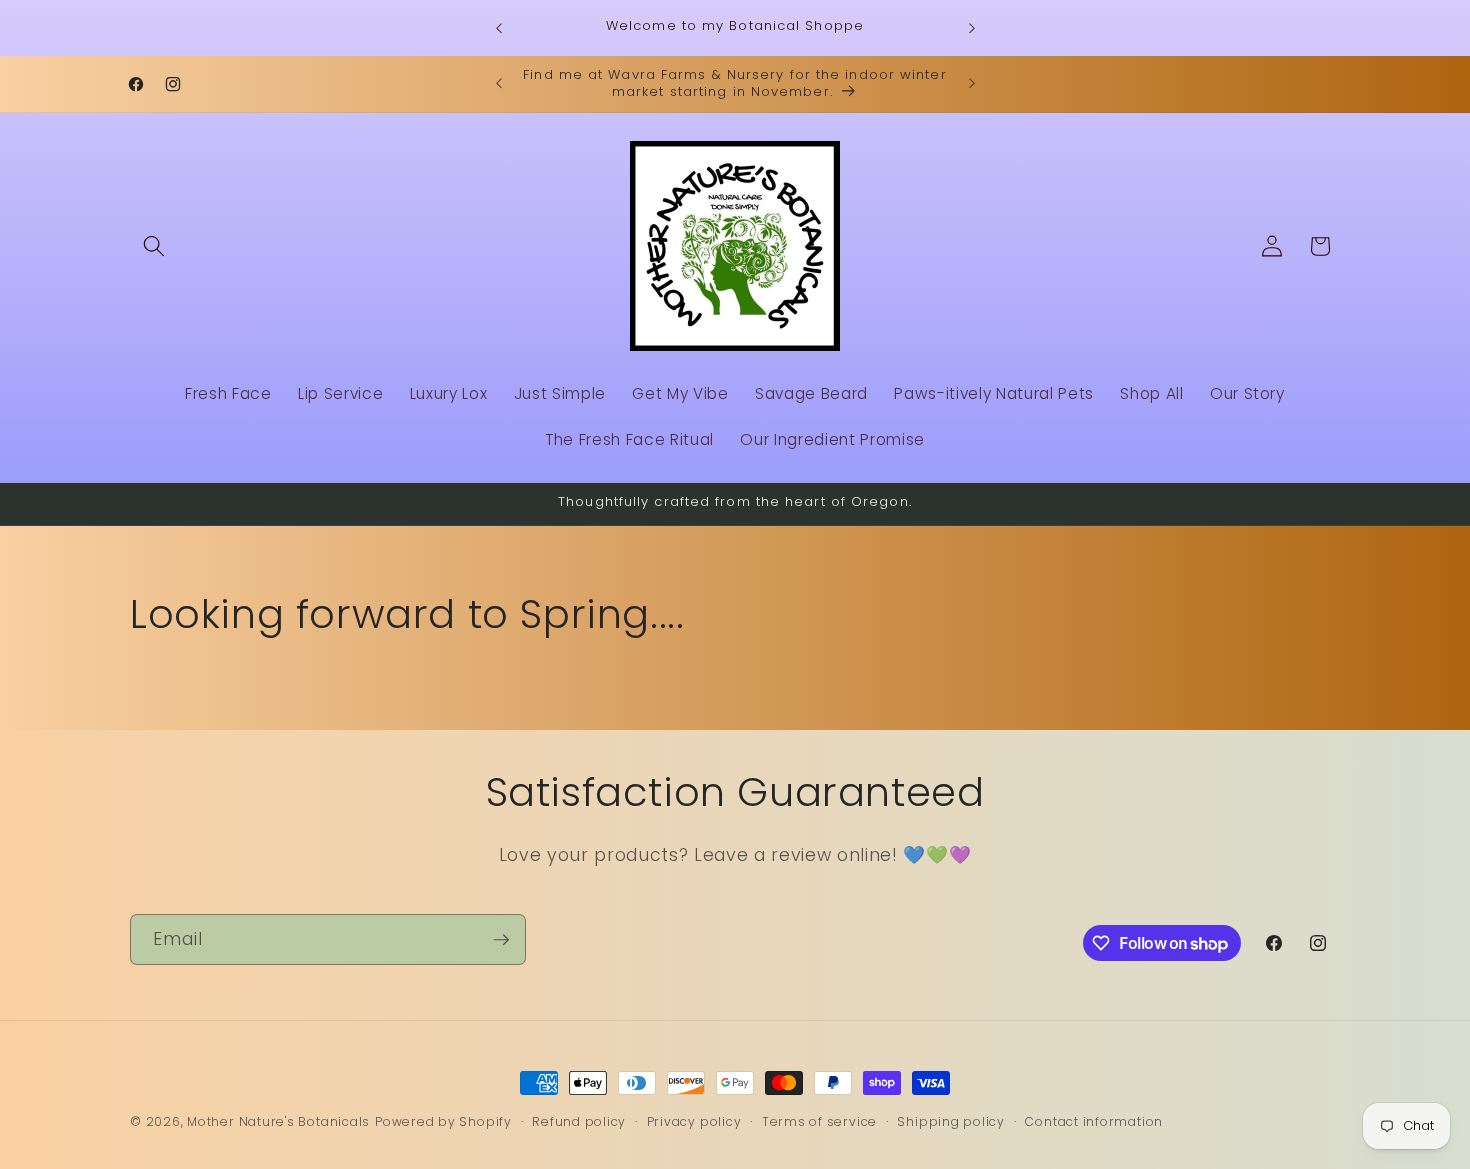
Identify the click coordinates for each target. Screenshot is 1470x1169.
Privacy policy (694, 1121)
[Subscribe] (501, 940)
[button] (154, 246)
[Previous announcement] (499, 28)
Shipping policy (951, 1121)
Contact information (1094, 1121)
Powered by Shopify (443, 1121)
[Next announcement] (972, 28)
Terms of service (819, 1121)
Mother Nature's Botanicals (278, 1121)
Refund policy (579, 1121)
